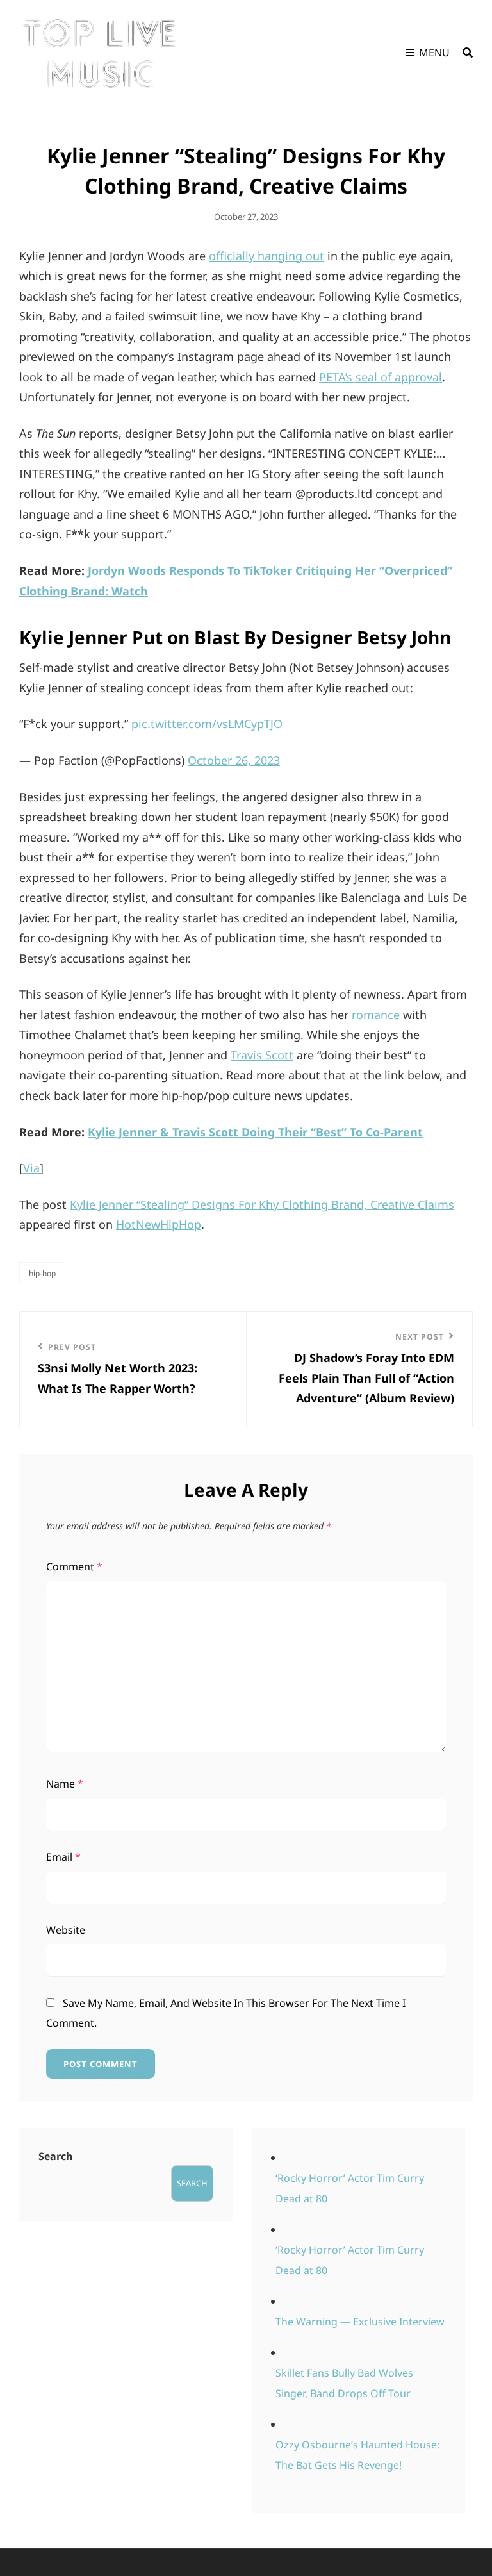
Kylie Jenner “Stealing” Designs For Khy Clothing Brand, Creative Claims (262, 1204)
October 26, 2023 (234, 760)
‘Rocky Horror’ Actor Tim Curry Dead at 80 (350, 2188)
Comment (74, 1566)
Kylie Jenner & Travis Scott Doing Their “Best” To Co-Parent (255, 1132)
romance (376, 1015)
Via (31, 1168)
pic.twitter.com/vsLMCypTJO (207, 724)
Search (56, 2156)
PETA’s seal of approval (381, 377)
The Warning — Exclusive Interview (360, 2322)
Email (63, 1857)
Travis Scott (262, 1055)
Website (66, 1930)
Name (65, 1784)
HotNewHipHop (159, 1224)
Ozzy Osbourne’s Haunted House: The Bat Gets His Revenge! (357, 2455)
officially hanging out (266, 256)
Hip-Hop (42, 1273)
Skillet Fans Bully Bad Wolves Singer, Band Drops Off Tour (344, 2383)
